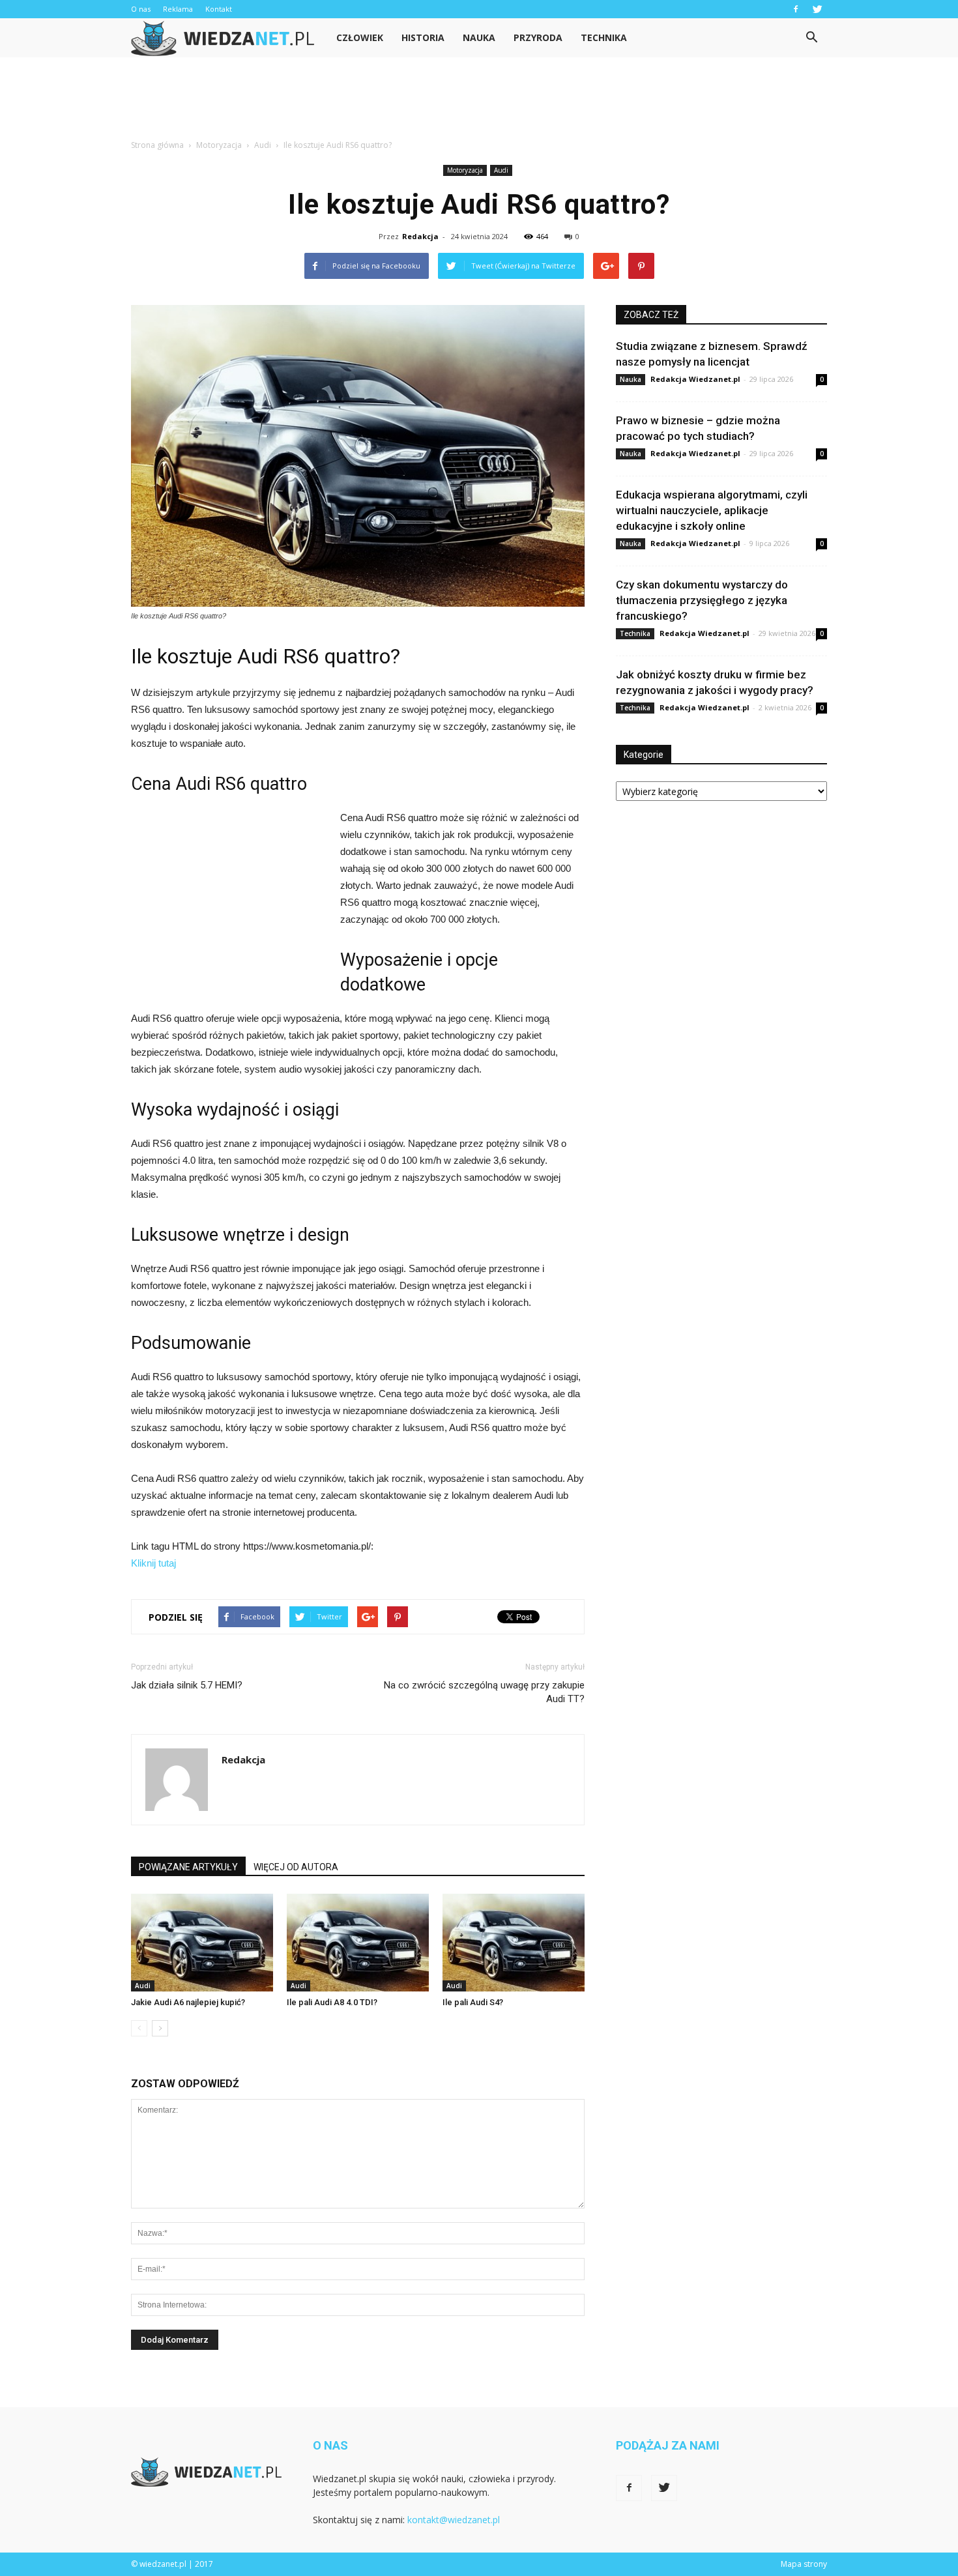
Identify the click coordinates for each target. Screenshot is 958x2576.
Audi (501, 170)
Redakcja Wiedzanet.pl (695, 379)
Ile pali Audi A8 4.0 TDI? (332, 2002)
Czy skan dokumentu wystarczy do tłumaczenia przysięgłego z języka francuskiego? (702, 600)
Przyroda (538, 37)
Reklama (178, 9)
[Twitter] (817, 9)
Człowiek (360, 37)
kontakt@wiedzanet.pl (454, 2520)
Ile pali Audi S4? (473, 2002)
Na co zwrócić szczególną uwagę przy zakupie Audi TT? (484, 1692)
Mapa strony (804, 2564)
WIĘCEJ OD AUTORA (296, 1867)
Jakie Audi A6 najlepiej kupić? (188, 2002)
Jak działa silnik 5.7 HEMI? (187, 1685)
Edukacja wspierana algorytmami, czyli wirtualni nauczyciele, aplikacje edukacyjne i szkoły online (712, 510)
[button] (811, 38)
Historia (423, 37)
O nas (141, 9)
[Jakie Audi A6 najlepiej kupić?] (202, 1943)
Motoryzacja (465, 170)
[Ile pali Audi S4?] (514, 1943)
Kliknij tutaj (153, 1563)
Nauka (479, 37)
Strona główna (157, 145)
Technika (604, 37)
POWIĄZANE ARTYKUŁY (188, 1867)
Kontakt (219, 9)
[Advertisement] (479, 102)
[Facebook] (796, 9)
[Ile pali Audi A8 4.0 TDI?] (358, 1943)
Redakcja (420, 236)
